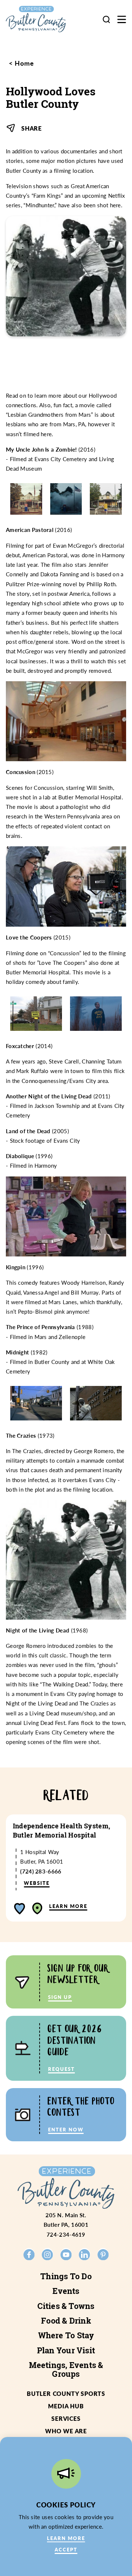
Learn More (68, 1906)
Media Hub (66, 2406)
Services (66, 2418)
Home (23, 63)
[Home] (42, 19)
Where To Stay (66, 2335)
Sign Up (60, 1997)
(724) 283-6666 (41, 1871)
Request (61, 2069)
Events (66, 2291)
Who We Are (66, 2431)
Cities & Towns (66, 2306)
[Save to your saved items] (20, 1909)
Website (37, 1883)
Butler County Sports (66, 2393)
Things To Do (66, 2276)
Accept (66, 2549)
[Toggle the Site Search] (106, 19)
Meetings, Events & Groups (66, 2369)
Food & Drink (66, 2321)
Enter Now (66, 2129)
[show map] (37, 1909)
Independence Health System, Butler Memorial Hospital (62, 1831)
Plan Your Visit (66, 2350)
